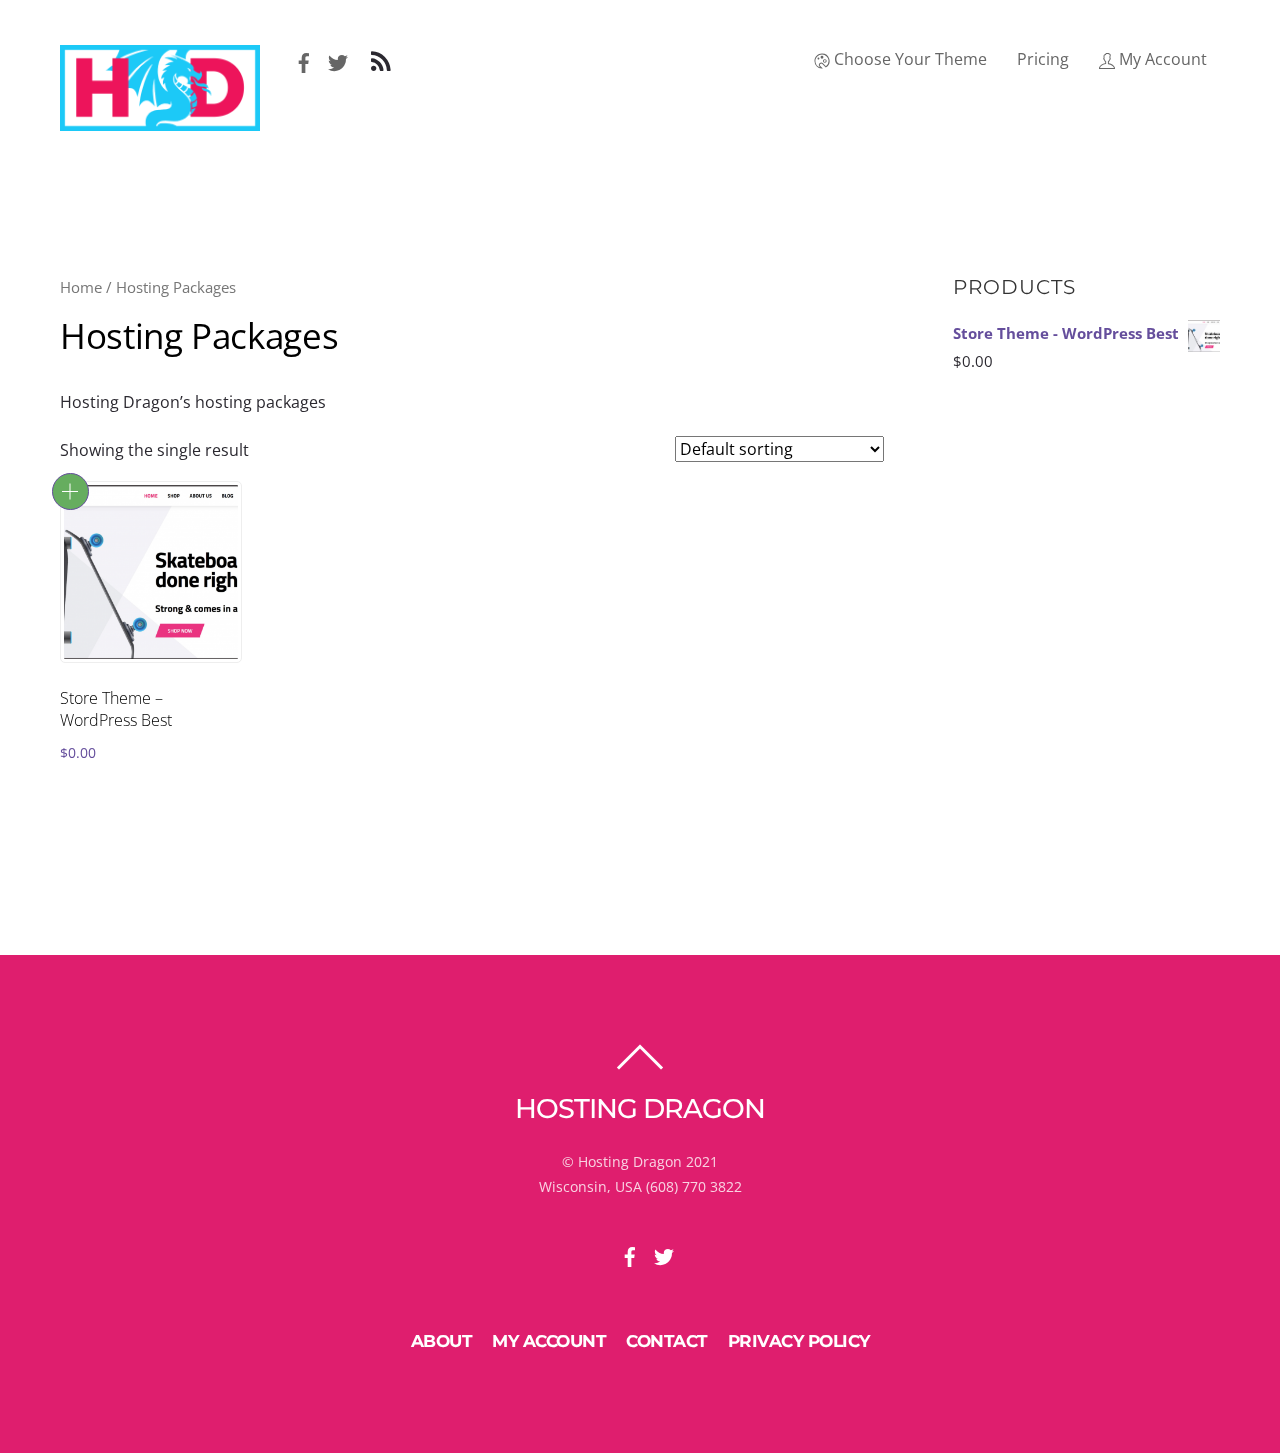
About (442, 1341)
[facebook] (304, 59)
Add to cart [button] (70, 491)
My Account (1161, 59)
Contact (667, 1341)
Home (81, 287)
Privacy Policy (799, 1341)
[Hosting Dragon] (160, 121)
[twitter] (338, 59)
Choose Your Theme (908, 59)
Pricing (1043, 59)
